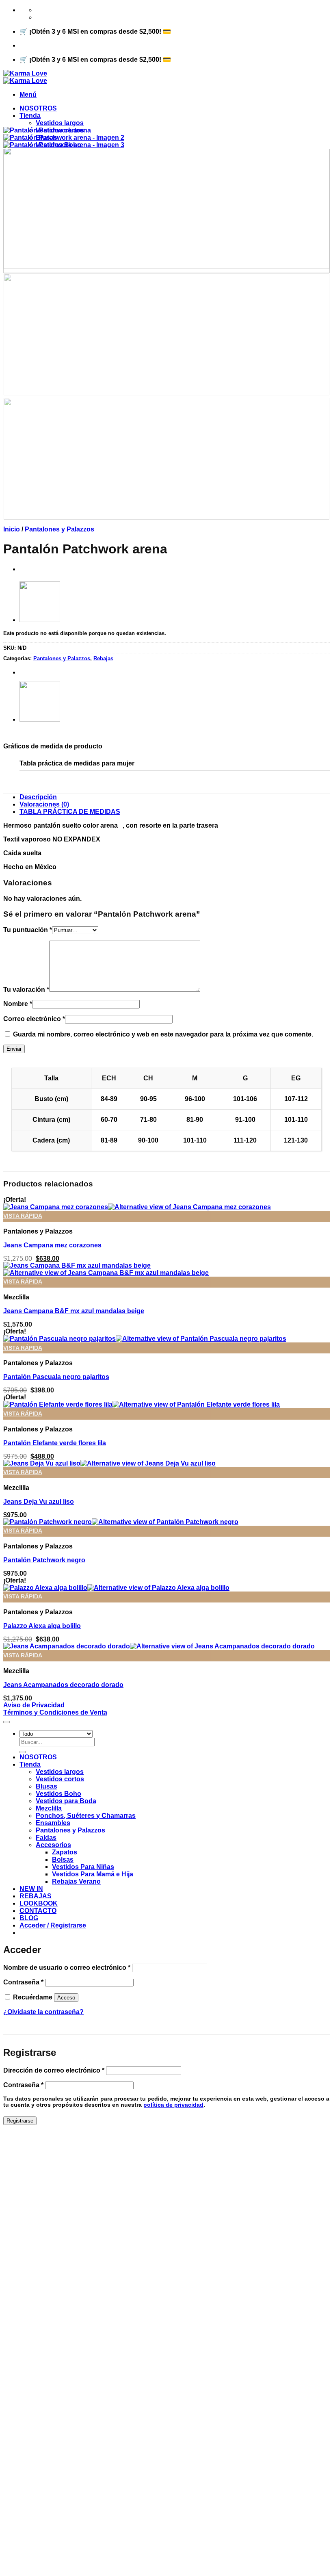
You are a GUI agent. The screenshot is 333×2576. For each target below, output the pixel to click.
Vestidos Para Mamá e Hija (93, 1874)
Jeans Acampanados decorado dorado (63, 1685)
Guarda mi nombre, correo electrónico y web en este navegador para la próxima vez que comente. (163, 1034)
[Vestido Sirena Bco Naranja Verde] (40, 620)
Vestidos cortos (60, 1779)
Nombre (18, 1004)
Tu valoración (26, 990)
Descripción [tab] (38, 797)
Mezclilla (49, 1808)
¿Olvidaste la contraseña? (43, 2012)
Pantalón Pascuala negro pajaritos (56, 1377)
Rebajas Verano (76, 1881)
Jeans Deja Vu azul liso (39, 1502)
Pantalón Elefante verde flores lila (55, 1443)
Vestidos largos (60, 123)
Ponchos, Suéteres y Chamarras (86, 1816)
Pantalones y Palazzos (59, 529)
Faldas (46, 1838)
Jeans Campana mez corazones (52, 1245)
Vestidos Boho (58, 1794)
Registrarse (20, 2121)
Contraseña (23, 1982)
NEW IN (31, 1889)
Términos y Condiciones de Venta (55, 1712)
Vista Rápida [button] (23, 1216)
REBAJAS (36, 1896)
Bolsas (63, 1859)
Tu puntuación (28, 930)
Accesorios (53, 1845)
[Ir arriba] (6, 1722)
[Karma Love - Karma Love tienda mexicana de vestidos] (25, 77)
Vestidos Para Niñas (83, 1867)
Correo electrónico (34, 1019)
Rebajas (103, 658)
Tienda (30, 116)
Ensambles (53, 1823)
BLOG (29, 1918)
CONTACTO (38, 1911)
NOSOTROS (38, 108)
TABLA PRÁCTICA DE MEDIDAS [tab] (70, 812)
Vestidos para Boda (66, 1801)
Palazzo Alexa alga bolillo (42, 1626)
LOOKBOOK (39, 1903)
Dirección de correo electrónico (54, 2070)
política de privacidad (173, 2105)
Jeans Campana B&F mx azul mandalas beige (74, 1311)
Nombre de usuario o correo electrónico (67, 1968)
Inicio (12, 529)
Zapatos (65, 1852)
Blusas (46, 1786)
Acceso (66, 1998)
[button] (28, 94)
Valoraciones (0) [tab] (44, 804)
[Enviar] (23, 1752)
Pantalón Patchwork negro (44, 1560)
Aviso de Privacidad (34, 1705)
